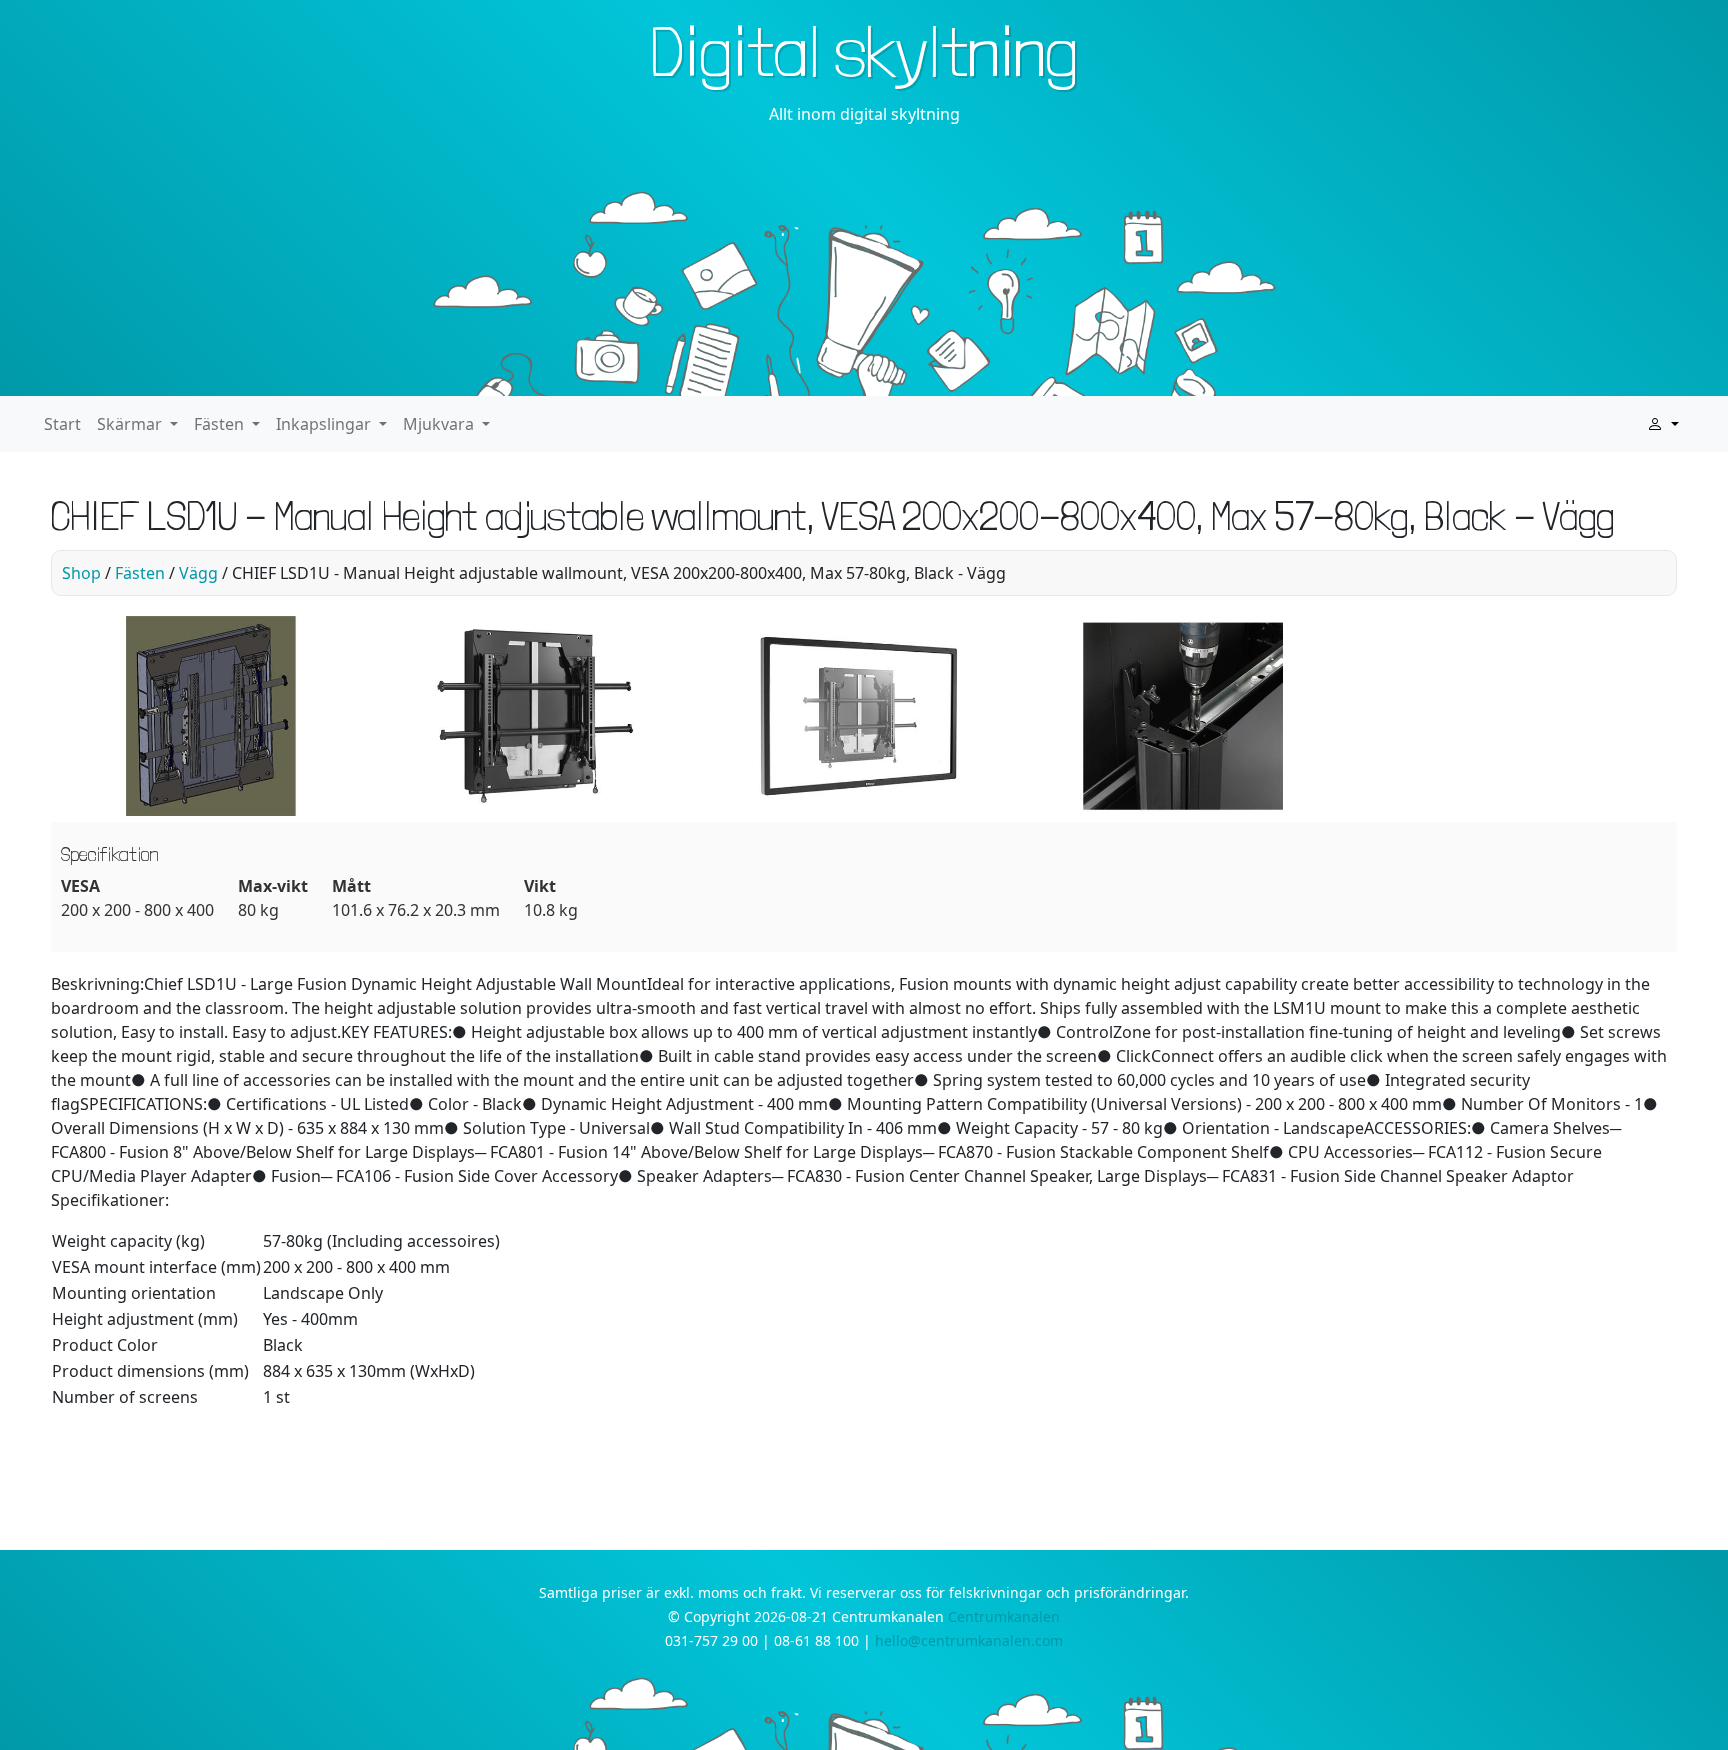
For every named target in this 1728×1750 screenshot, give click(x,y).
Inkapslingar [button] (325, 424)
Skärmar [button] (131, 424)
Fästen (140, 573)
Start (62, 424)
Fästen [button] (221, 424)
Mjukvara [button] (440, 424)
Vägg (198, 573)
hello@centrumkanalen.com (969, 1640)
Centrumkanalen (1004, 1616)
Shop (81, 573)
